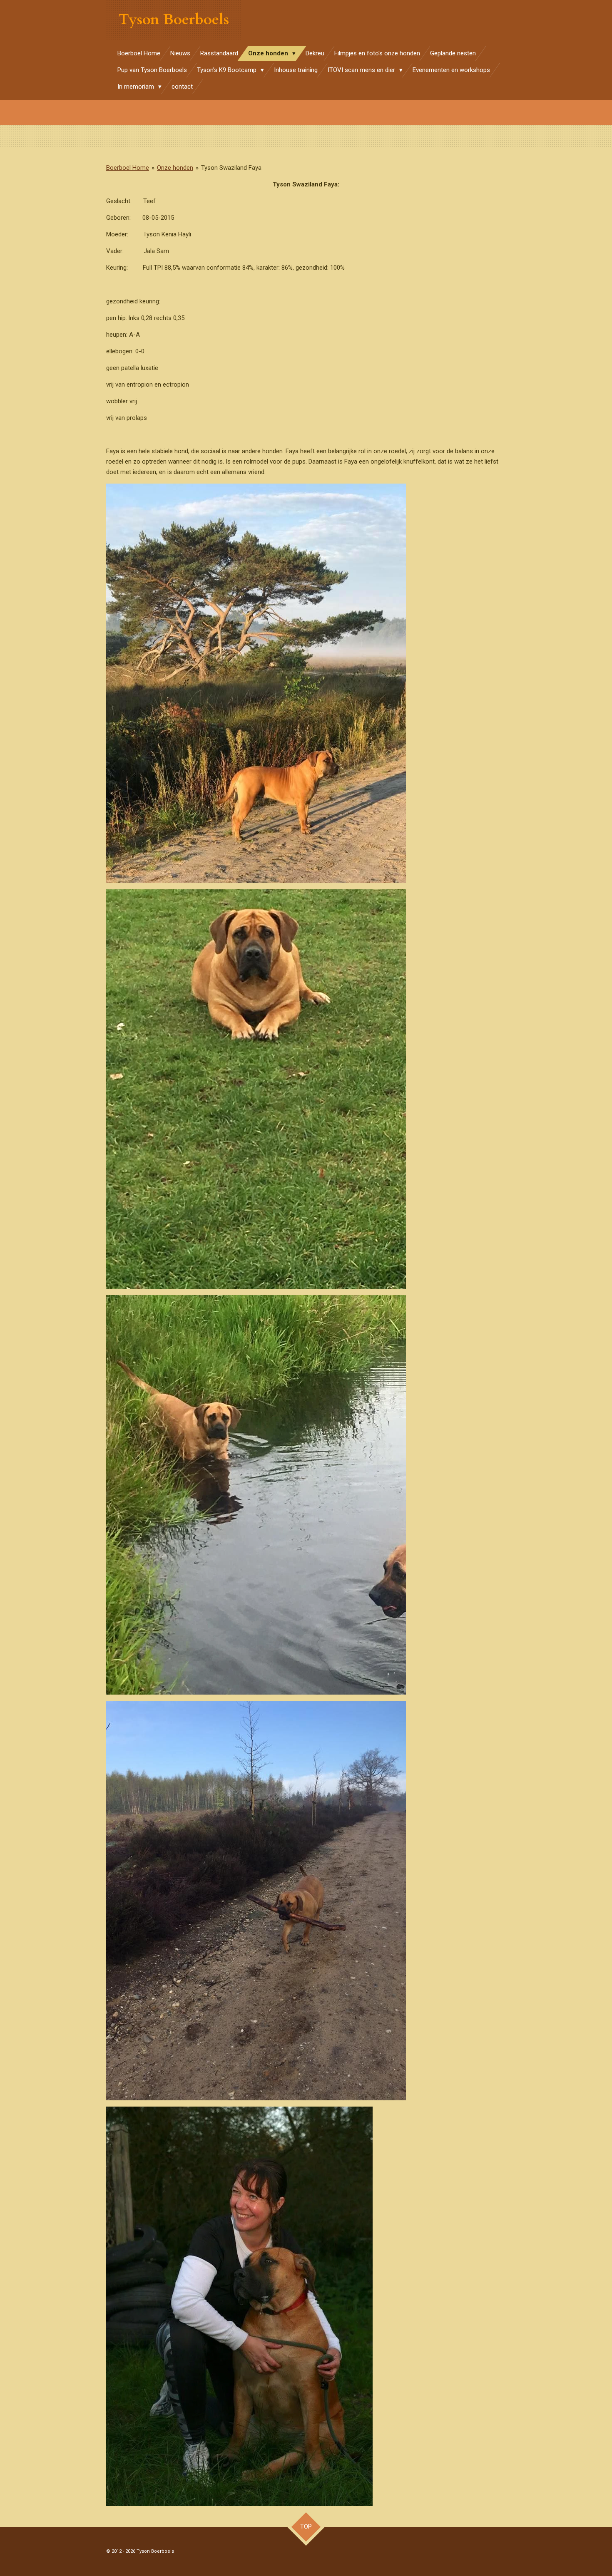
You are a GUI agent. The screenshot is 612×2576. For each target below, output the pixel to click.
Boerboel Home (128, 168)
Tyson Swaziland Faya (231, 168)
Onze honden (175, 168)
